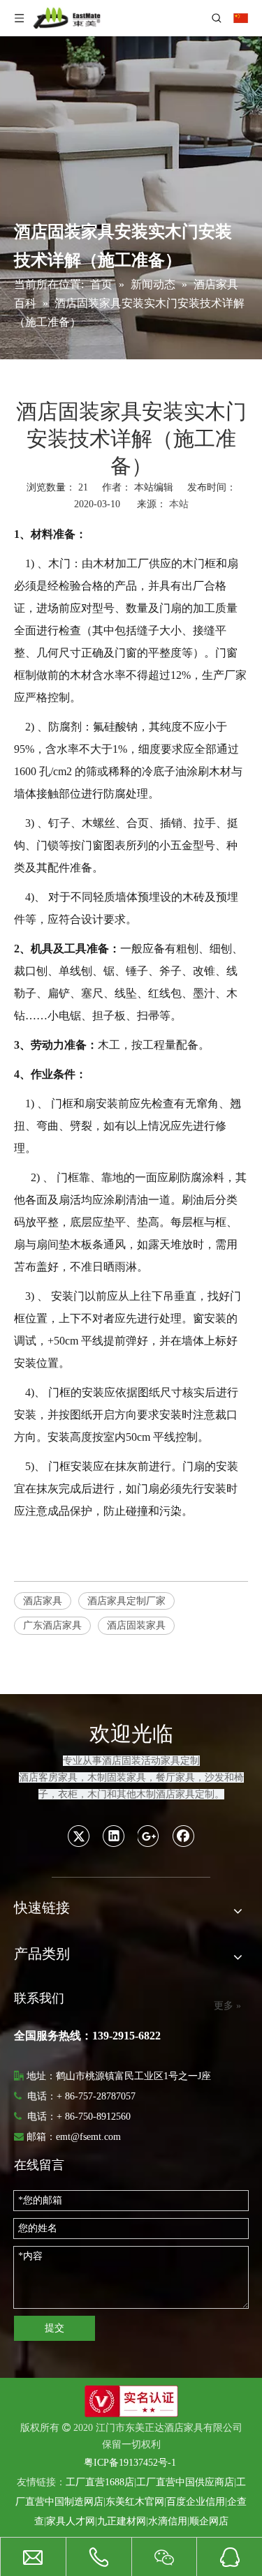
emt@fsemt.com (88, 2137)
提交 (54, 2328)
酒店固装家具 (136, 1625)
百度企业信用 (196, 2502)
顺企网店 (209, 2521)
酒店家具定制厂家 (126, 1601)
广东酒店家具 (52, 1625)
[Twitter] (79, 1836)
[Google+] (149, 1836)
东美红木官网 (135, 2502)
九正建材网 (122, 2521)
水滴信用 (168, 2521)
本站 (179, 504)
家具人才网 (71, 2521)
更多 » (227, 2006)
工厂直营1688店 (100, 2482)
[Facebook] (184, 1836)
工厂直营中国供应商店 (185, 2482)
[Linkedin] (114, 1836)
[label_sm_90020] (131, 2401)
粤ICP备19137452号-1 (130, 2463)
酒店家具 (43, 1601)
